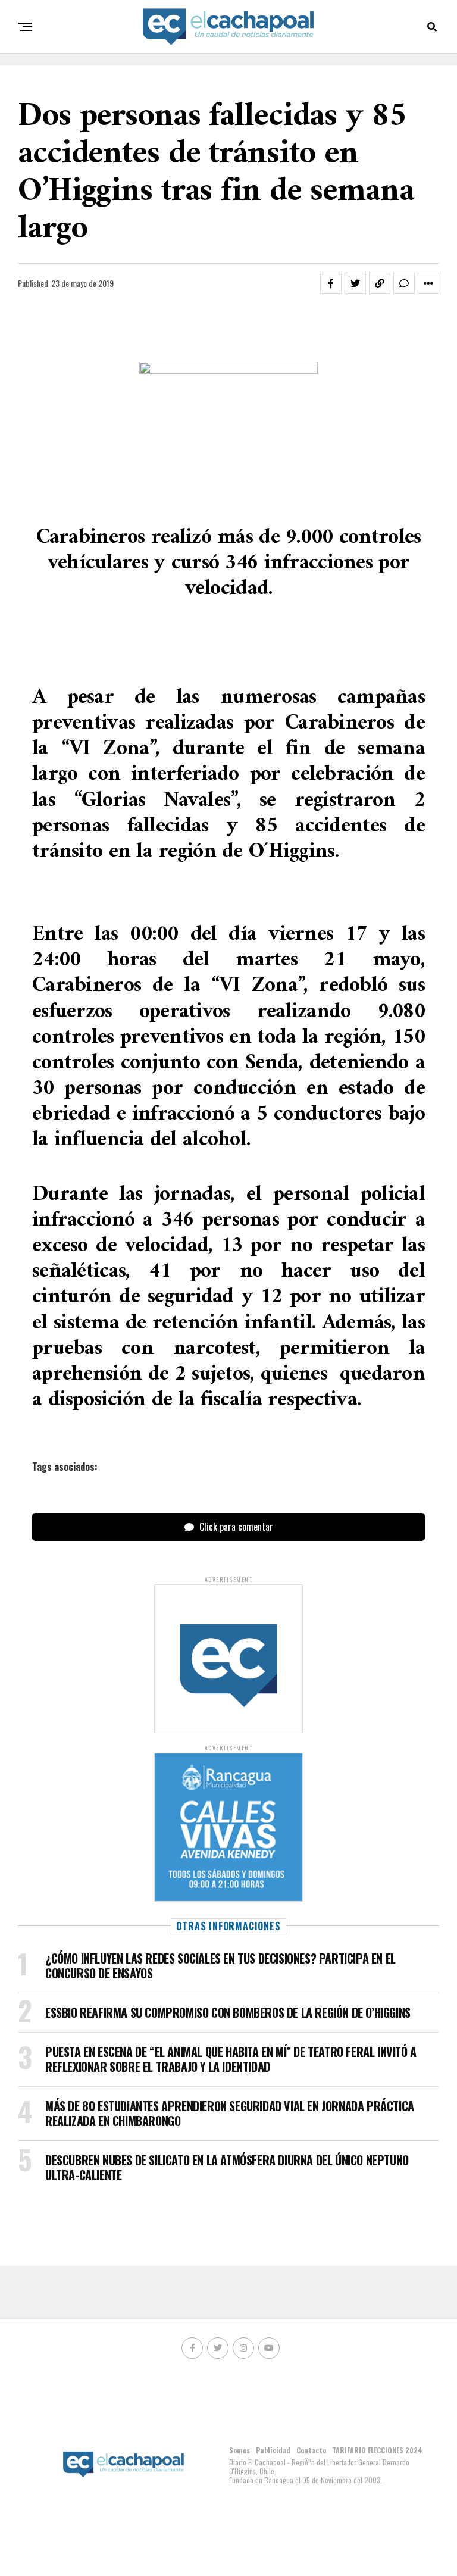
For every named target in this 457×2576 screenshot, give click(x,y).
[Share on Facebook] (331, 283)
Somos (240, 2450)
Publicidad (273, 2450)
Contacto (311, 2450)
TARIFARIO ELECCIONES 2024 (377, 2450)
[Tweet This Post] (355, 283)
